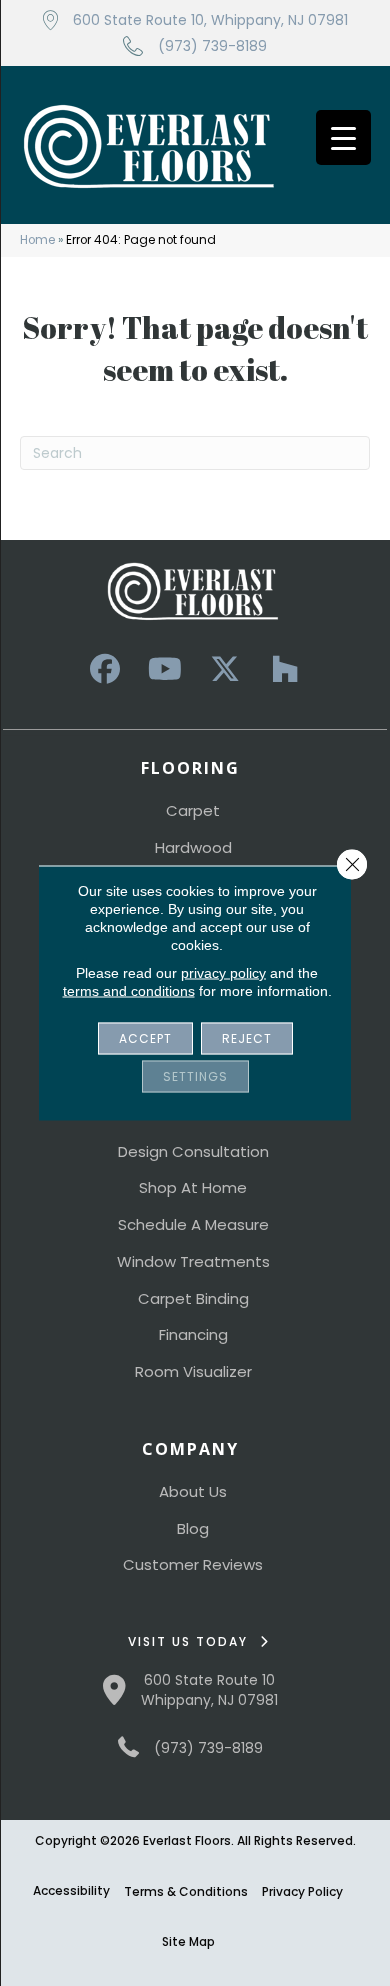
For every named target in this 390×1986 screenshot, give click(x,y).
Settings (195, 1076)
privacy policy (223, 973)
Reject (247, 1038)
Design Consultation (193, 1151)
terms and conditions (129, 991)
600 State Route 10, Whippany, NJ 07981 (210, 20)
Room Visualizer (193, 1371)
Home (37, 240)
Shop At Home (193, 1187)
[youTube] (165, 669)
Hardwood (193, 847)
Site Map (188, 1941)
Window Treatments (193, 1261)
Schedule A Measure (193, 1224)
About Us (193, 1491)
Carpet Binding (193, 1298)
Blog (193, 1528)
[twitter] (225, 669)
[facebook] (105, 669)
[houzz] (285, 669)
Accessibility (71, 1890)
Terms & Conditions (186, 1891)
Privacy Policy (302, 1891)
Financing (193, 1334)
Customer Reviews (193, 1564)
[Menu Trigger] (343, 137)
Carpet (193, 810)
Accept (145, 1038)
